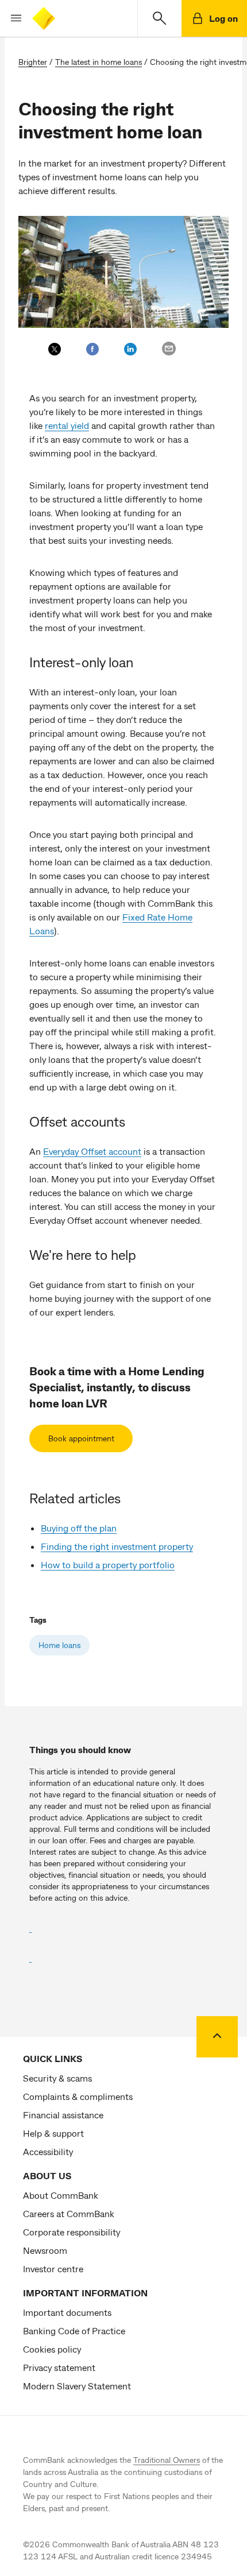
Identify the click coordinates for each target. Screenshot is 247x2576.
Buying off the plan (79, 1528)
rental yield (67, 425)
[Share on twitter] (55, 349)
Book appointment (81, 1438)
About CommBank (61, 2195)
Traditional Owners (167, 2460)
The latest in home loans (99, 62)
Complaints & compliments (78, 2096)
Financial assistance (63, 2115)
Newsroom (45, 2250)
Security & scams (57, 2078)
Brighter (33, 62)
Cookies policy (52, 2349)
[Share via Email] (169, 349)
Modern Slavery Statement (77, 2386)
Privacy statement (59, 2367)
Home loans (59, 1645)
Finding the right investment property (117, 1546)
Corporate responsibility (72, 2232)
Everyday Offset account (92, 1151)
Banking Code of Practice (74, 2331)
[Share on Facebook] (92, 349)
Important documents (67, 2312)
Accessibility (48, 2151)
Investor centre (53, 2268)
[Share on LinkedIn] (130, 349)
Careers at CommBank (69, 2213)
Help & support (53, 2133)
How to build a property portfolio (108, 1564)
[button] (11, 18)
